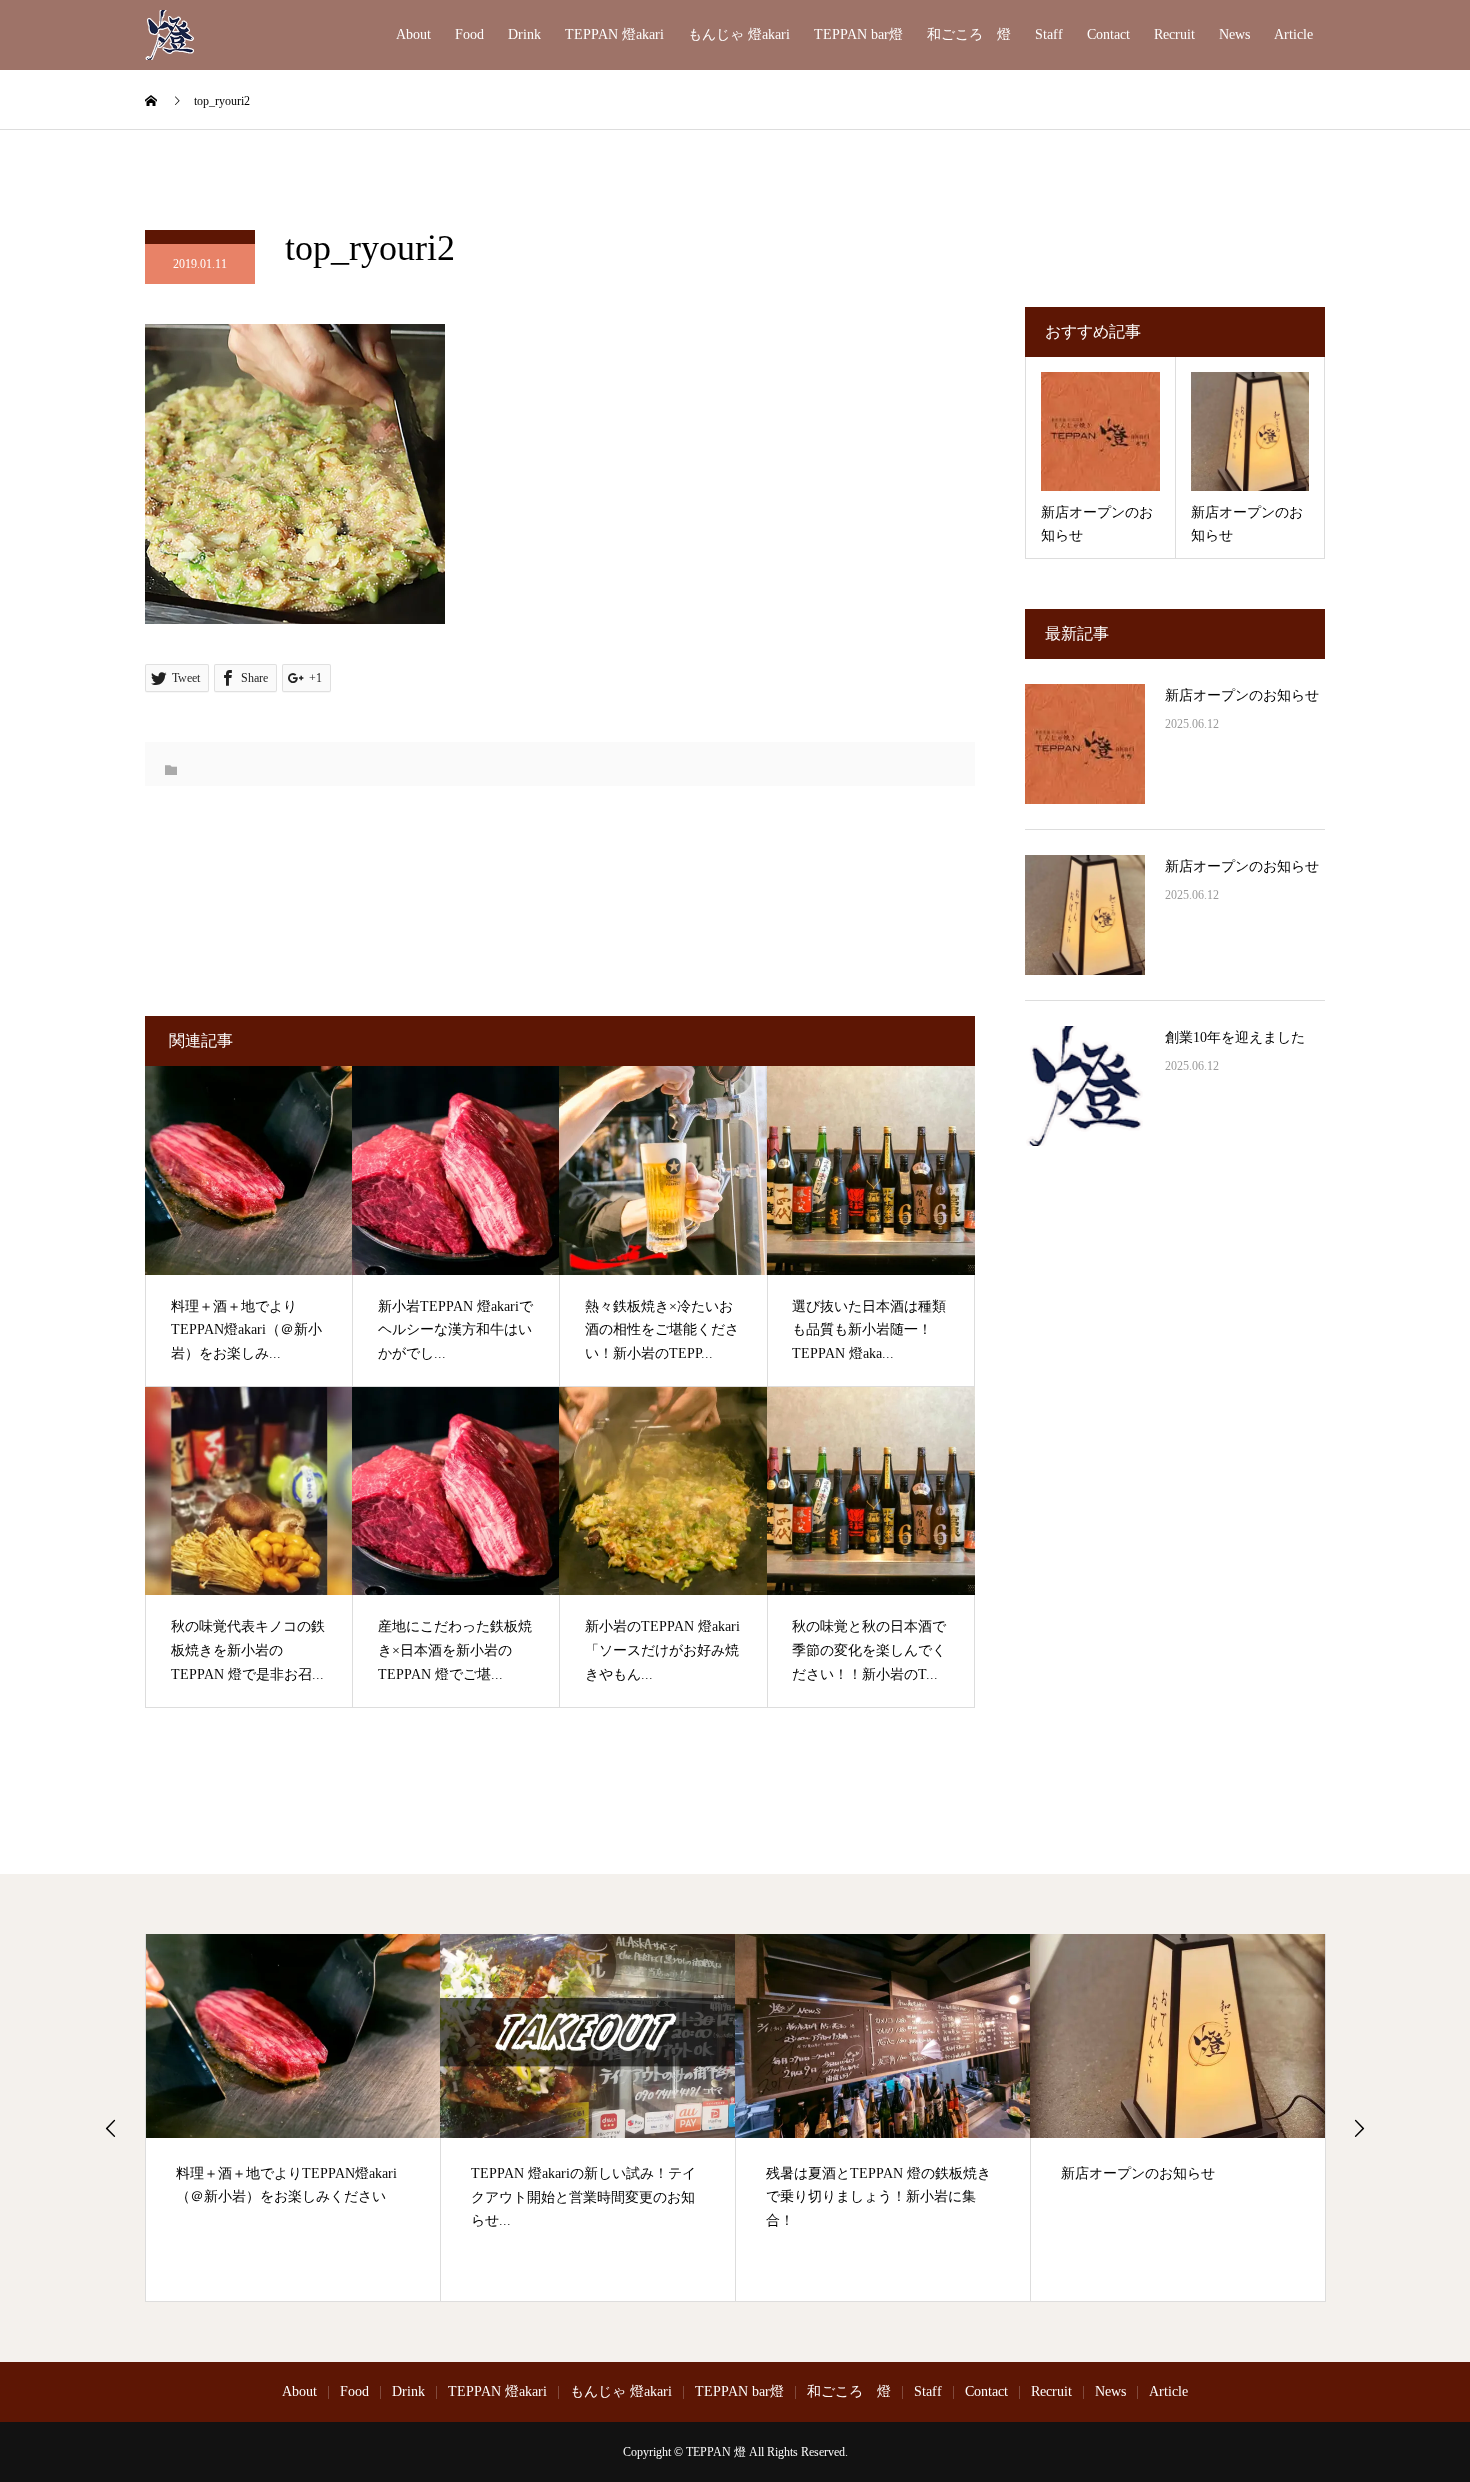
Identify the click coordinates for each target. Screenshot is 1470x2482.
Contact (1108, 34)
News (1234, 34)
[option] (293, 2118)
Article (1293, 34)
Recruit (1174, 34)
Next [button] (1359, 2128)
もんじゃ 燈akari (739, 34)
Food (469, 34)
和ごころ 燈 (969, 34)
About (413, 34)
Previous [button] (111, 2128)
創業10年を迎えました (1235, 1037)
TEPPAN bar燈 (858, 34)
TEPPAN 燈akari (614, 34)
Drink (524, 34)
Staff (1049, 34)
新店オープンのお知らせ (1242, 695)
